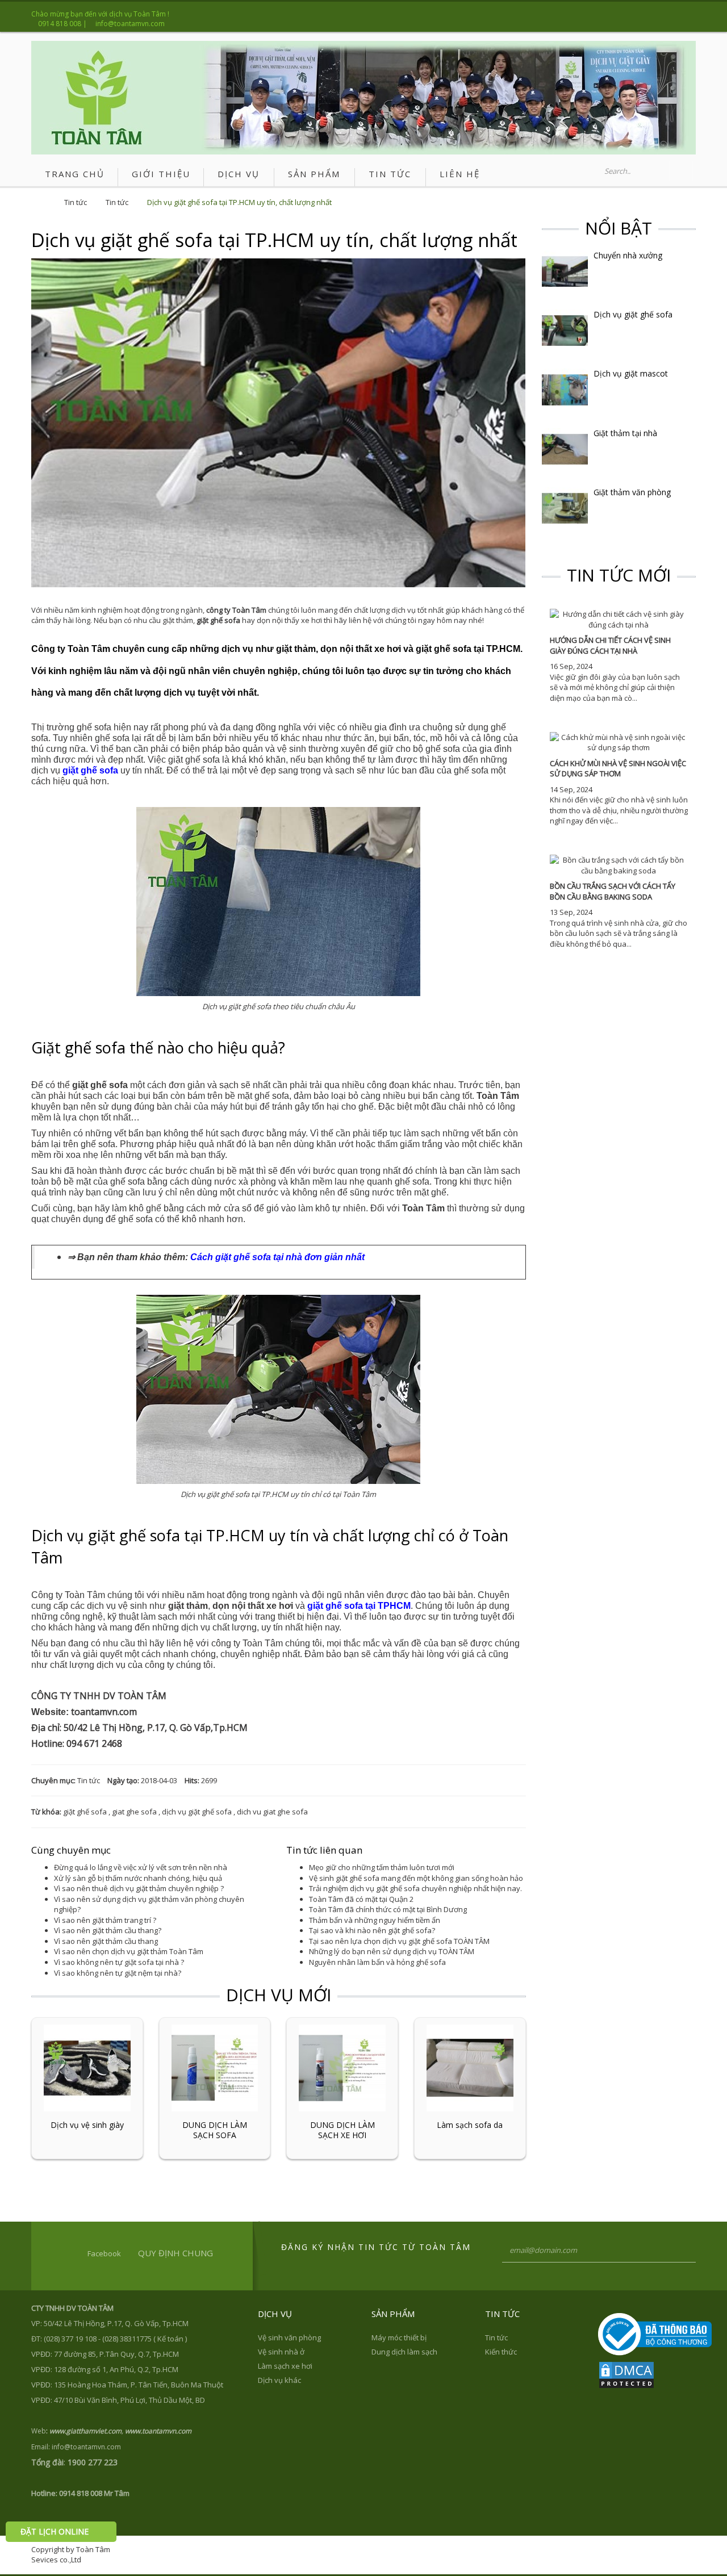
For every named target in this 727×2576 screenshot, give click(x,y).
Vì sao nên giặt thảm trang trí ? (105, 1920)
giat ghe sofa (134, 1812)
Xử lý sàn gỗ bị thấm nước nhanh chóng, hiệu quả (138, 1878)
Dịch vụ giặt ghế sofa (633, 315)
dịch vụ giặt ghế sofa (197, 1812)
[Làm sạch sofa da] (470, 2067)
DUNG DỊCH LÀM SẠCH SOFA (215, 2130)
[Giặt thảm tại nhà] (565, 448)
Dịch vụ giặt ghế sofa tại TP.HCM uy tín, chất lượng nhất (239, 202)
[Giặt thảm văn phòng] (565, 508)
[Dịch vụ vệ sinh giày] (87, 2067)
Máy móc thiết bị (399, 2337)
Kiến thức (501, 2352)
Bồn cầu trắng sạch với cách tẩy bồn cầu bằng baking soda (613, 891)
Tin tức (76, 202)
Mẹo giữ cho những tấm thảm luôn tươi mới (382, 1867)
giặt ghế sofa (85, 1812)
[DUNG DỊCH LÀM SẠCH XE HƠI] (342, 2067)
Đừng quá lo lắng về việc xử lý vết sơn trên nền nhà (141, 1867)
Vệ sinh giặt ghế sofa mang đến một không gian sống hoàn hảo (416, 1878)
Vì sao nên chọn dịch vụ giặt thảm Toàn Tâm (129, 1951)
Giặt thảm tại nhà (625, 433)
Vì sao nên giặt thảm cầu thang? (108, 1930)
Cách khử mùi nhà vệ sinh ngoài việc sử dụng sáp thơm (618, 769)
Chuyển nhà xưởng (628, 256)
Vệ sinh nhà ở (281, 2352)
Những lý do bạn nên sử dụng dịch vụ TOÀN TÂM (392, 1951)
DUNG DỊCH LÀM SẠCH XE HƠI (342, 2130)
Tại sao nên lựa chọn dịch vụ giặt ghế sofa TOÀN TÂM (399, 1941)
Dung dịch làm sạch (404, 2352)
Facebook (104, 2253)
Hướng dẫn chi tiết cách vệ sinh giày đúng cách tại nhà (610, 645)
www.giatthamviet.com (85, 2431)
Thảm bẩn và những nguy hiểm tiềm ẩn (375, 1920)
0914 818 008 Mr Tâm (94, 2493)
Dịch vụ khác (279, 2380)
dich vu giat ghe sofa (272, 1812)
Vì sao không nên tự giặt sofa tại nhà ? (119, 1962)
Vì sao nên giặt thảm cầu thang (106, 1941)
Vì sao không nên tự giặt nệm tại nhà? (118, 1973)
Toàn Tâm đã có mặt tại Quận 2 (361, 1899)
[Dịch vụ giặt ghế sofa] (565, 330)
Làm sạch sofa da (470, 2125)
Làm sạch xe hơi (285, 2366)
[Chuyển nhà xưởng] (565, 270)
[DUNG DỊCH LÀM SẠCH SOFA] (215, 2067)
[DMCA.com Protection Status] (626, 2374)
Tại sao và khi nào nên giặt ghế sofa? (372, 1930)
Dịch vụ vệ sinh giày (87, 2125)
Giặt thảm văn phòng (632, 492)
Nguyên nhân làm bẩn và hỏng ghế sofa (377, 1962)
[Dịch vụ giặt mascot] (565, 389)
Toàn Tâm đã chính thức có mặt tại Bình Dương (388, 1909)
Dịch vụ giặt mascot (631, 374)
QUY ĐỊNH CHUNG (176, 2253)
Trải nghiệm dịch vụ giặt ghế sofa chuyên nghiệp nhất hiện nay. (415, 1888)
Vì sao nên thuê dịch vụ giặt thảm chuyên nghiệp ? (139, 1888)
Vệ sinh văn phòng (289, 2337)
